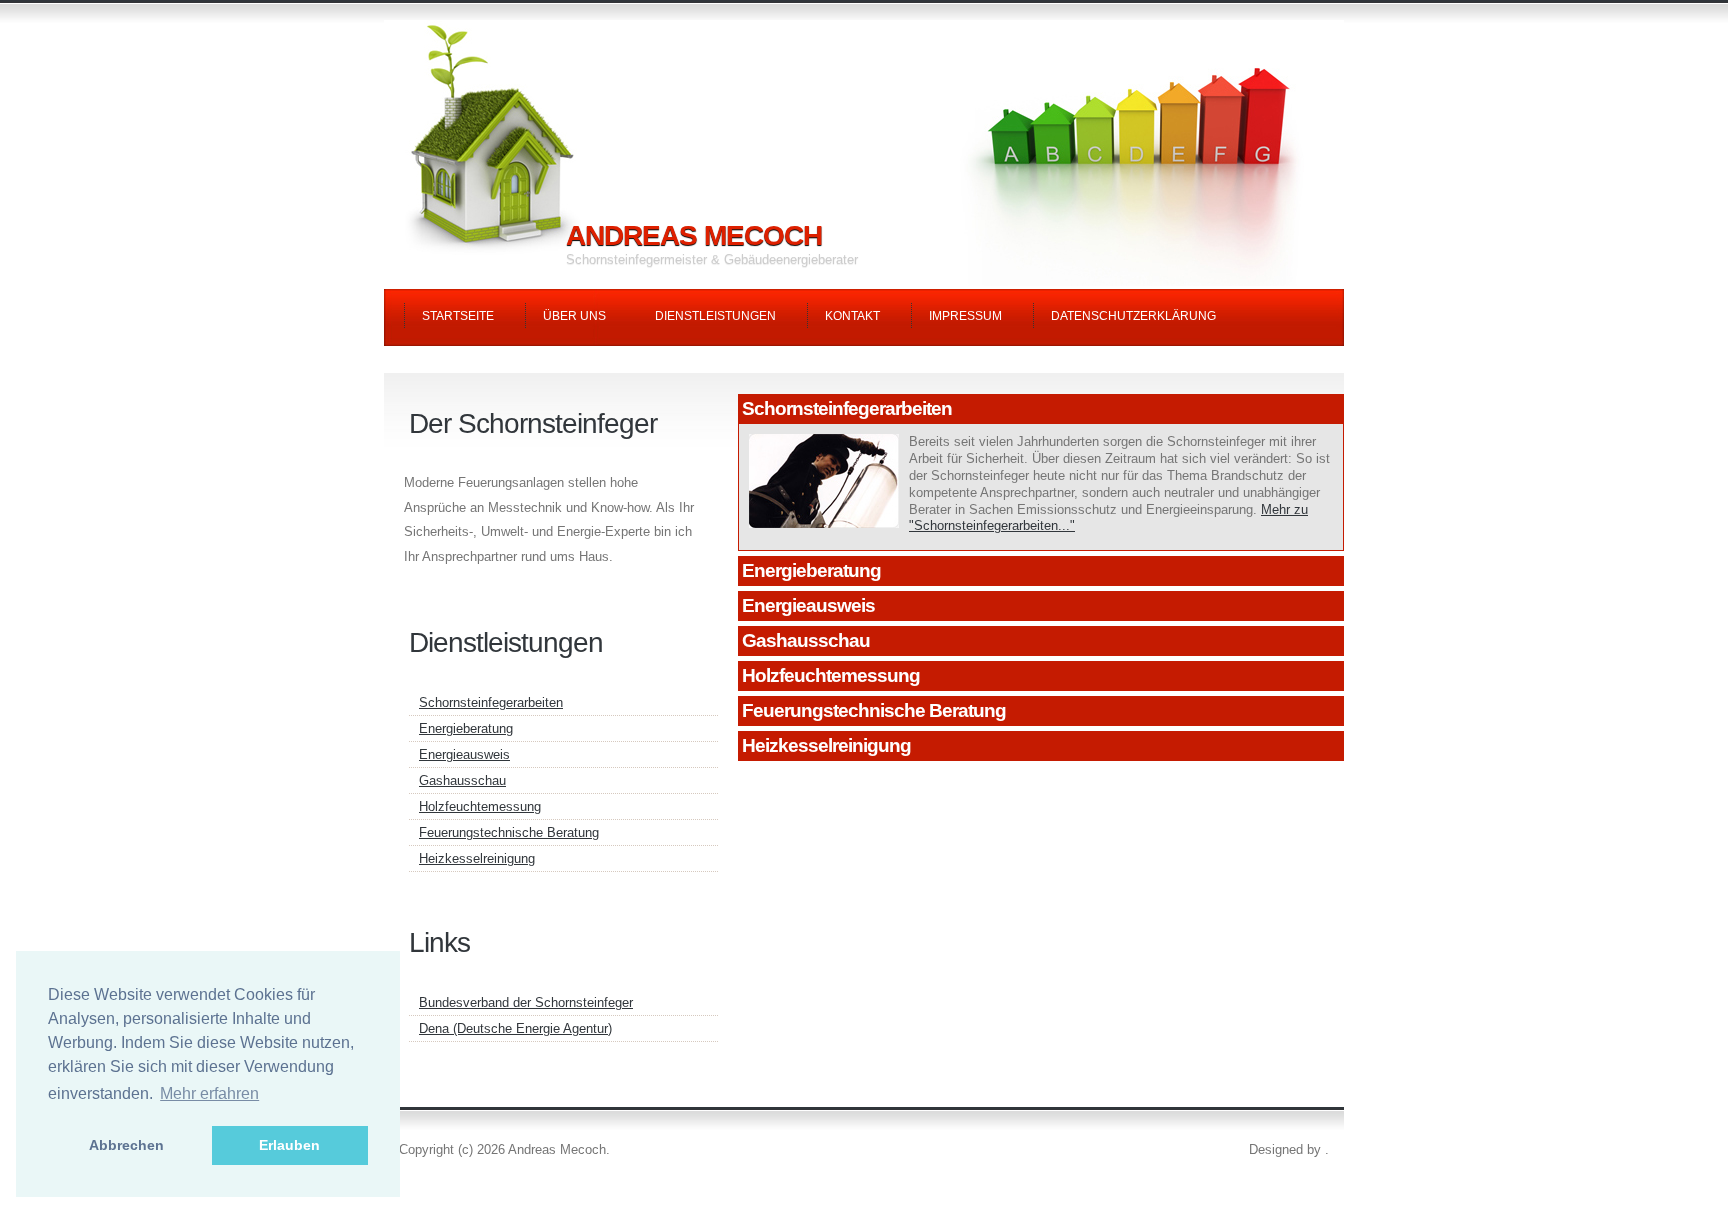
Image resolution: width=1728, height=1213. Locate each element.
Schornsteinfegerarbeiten (847, 408)
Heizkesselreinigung (826, 745)
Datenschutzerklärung (1133, 316)
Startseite (458, 316)
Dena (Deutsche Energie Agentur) (515, 1028)
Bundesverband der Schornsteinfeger (526, 1002)
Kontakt (852, 316)
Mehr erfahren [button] (209, 1093)
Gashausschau (806, 640)
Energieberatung (811, 570)
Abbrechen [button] (126, 1145)
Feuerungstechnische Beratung (874, 710)
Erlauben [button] (289, 1145)
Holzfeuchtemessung (831, 675)
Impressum (965, 316)
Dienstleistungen (715, 316)
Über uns (574, 316)
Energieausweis (808, 605)
